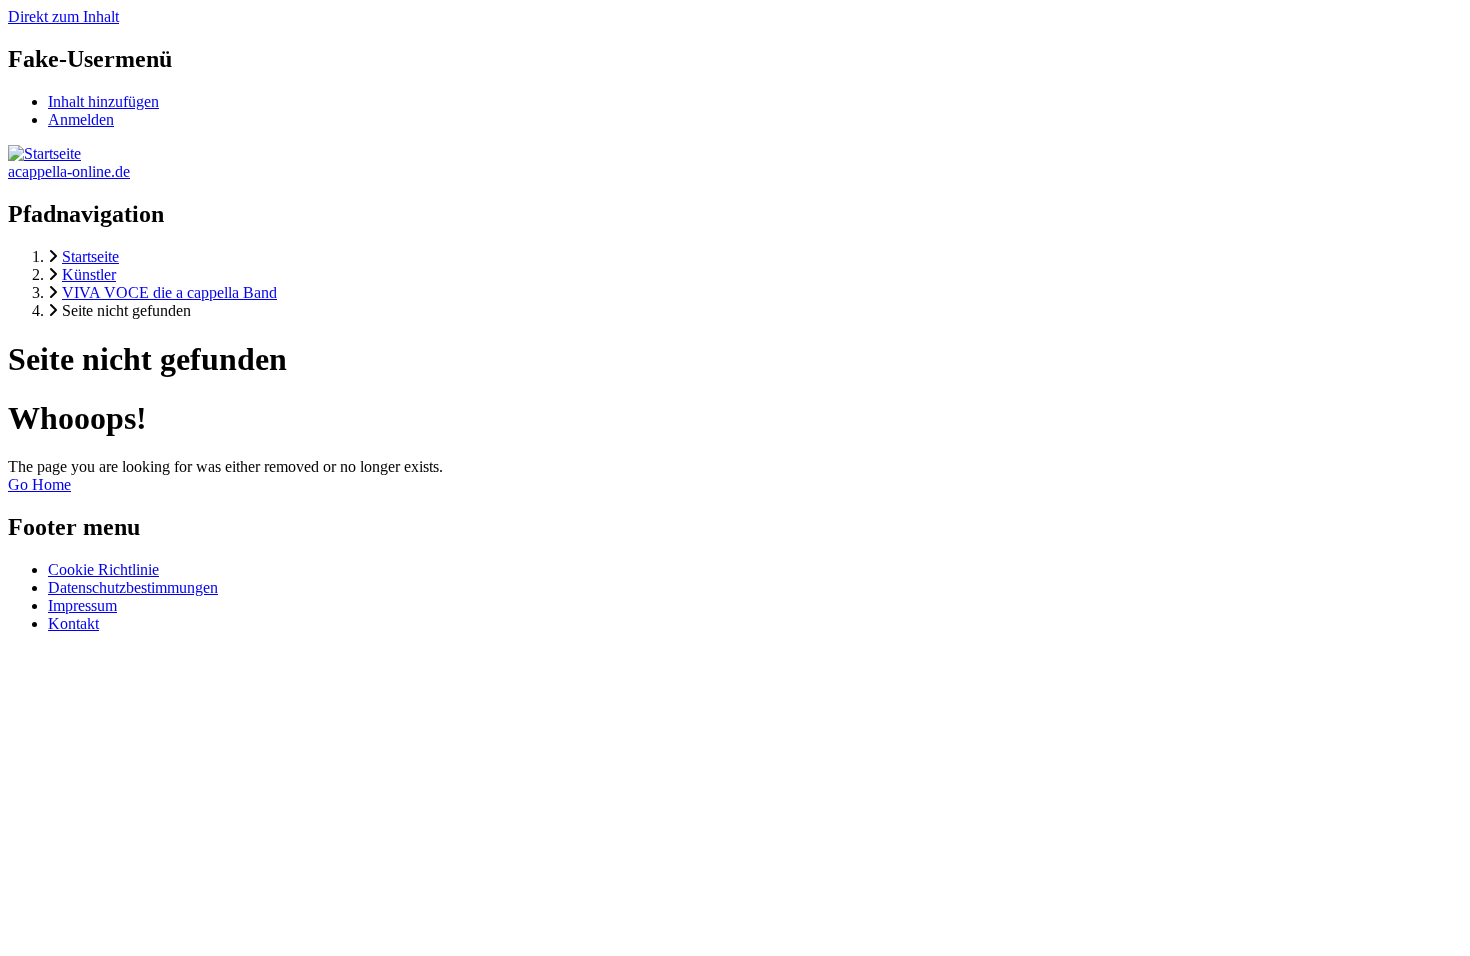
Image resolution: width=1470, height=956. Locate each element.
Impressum (82, 605)
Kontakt (73, 623)
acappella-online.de (69, 171)
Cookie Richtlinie (103, 569)
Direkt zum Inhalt (63, 16)
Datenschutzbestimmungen (133, 587)
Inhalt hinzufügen (103, 101)
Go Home (39, 484)
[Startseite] (44, 153)
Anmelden (81, 119)
